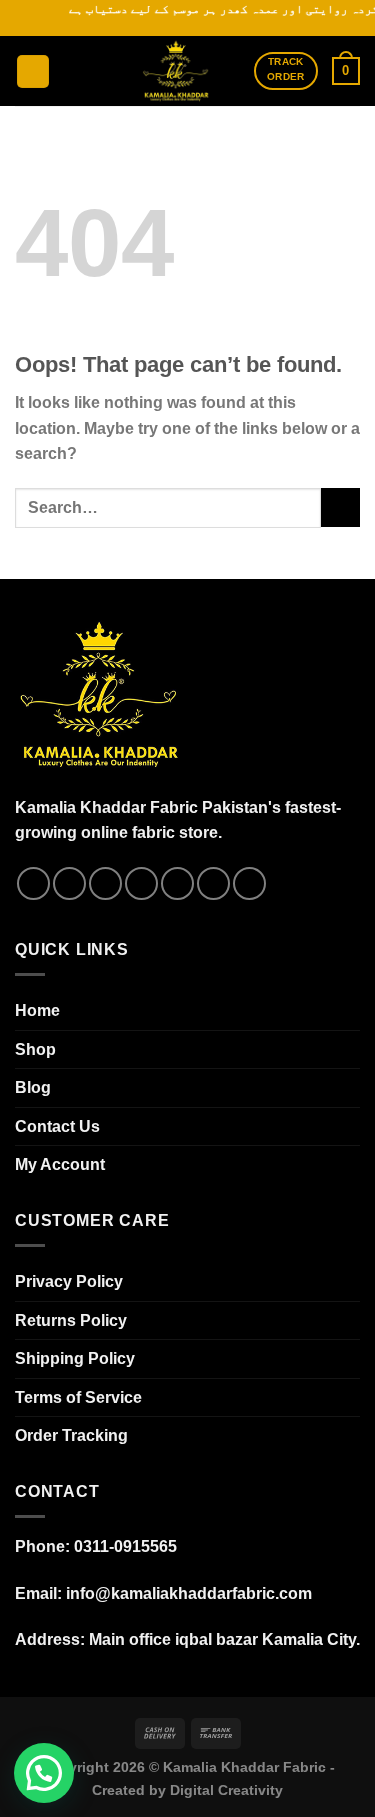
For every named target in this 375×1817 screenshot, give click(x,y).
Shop (35, 1049)
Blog (33, 1087)
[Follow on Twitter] (141, 883)
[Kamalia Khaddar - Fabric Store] (176, 71)
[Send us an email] (177, 883)
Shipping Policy (75, 1358)
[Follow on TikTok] (105, 883)
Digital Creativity (226, 1790)
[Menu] (33, 71)
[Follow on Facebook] (33, 883)
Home (37, 1010)
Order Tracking (71, 1435)
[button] (44, 1773)
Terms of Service (78, 1397)
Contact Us (57, 1126)
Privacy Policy (69, 1281)
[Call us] (213, 883)
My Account (60, 1164)
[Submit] (340, 507)
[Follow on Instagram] (69, 883)
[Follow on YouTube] (249, 883)
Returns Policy (71, 1320)
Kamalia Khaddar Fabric (244, 1767)
